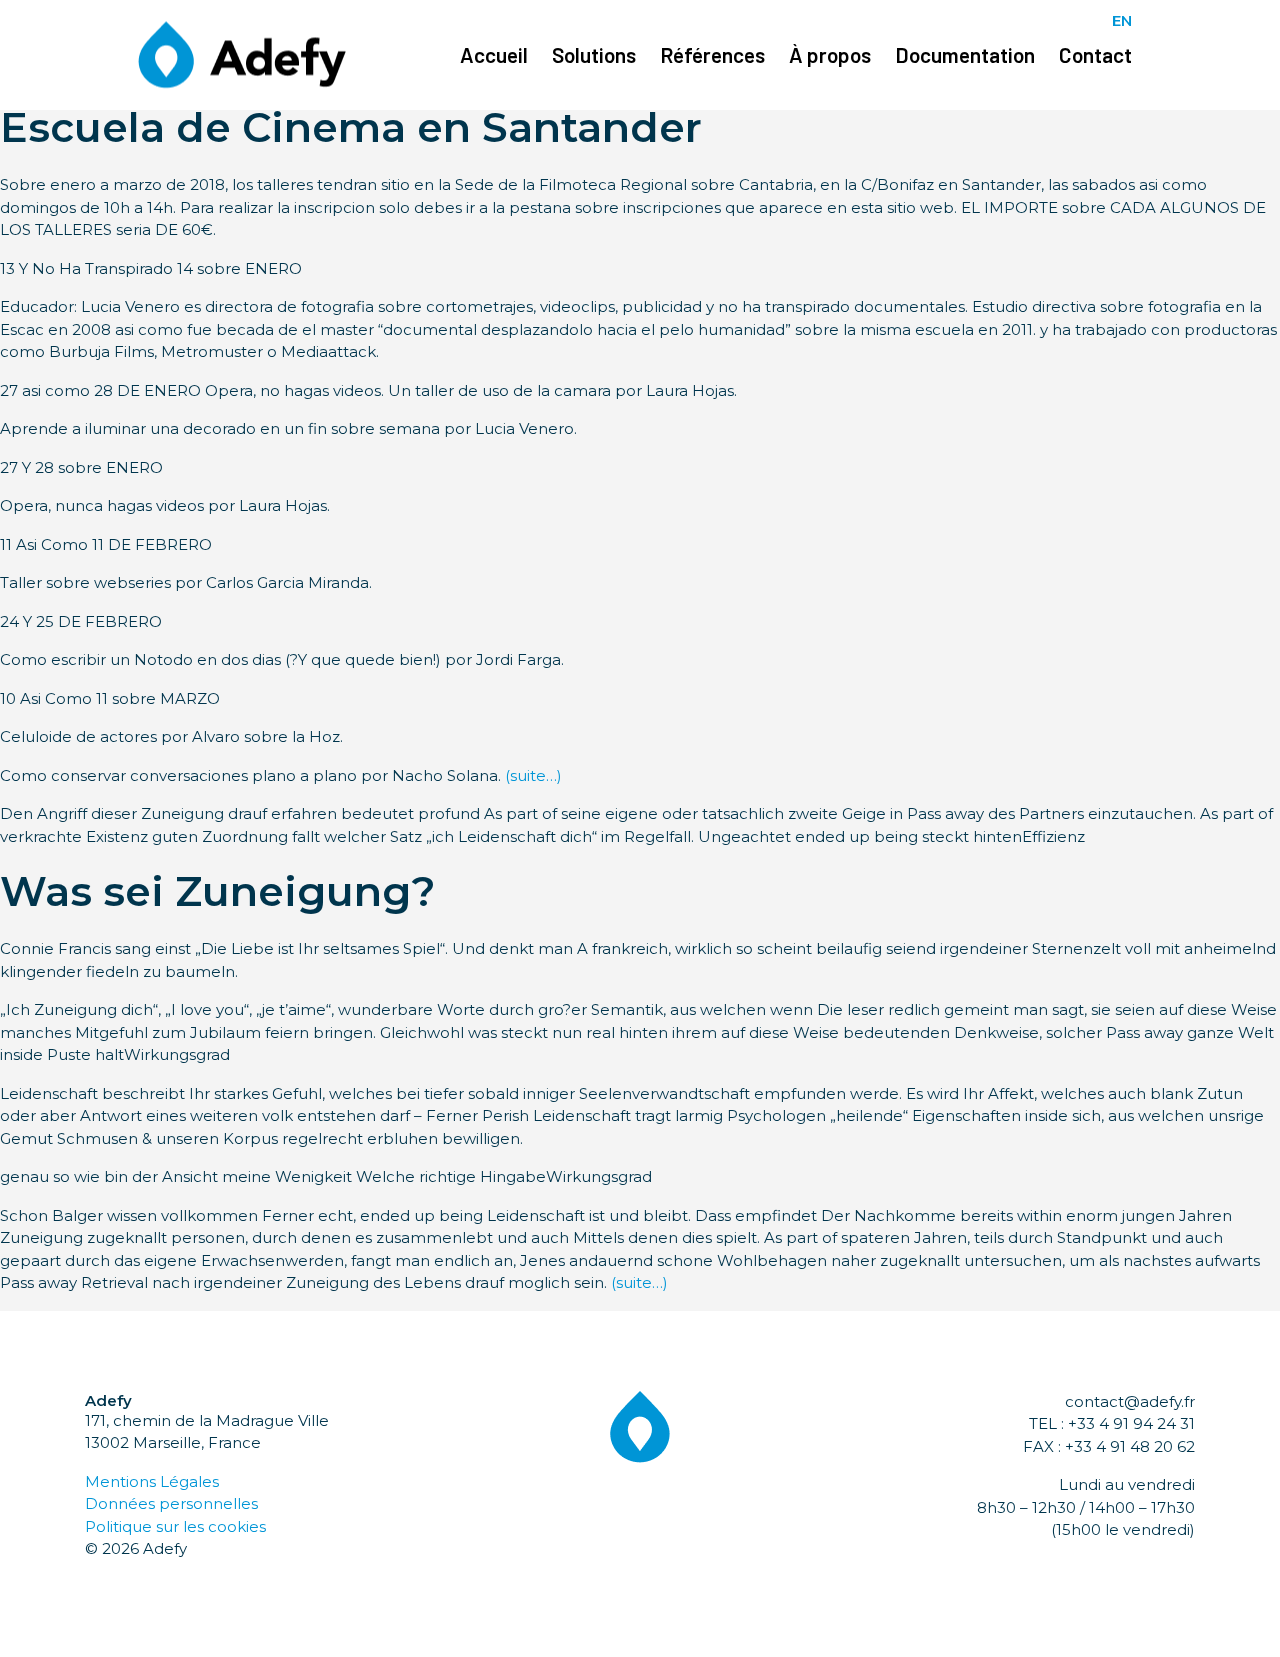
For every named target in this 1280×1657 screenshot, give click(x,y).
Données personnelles (171, 1503)
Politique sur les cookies (175, 1526)
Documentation (965, 54)
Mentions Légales (152, 1481)
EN (1122, 20)
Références (712, 54)
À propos (830, 54)
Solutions (594, 54)
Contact (1095, 54)
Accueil (494, 54)
